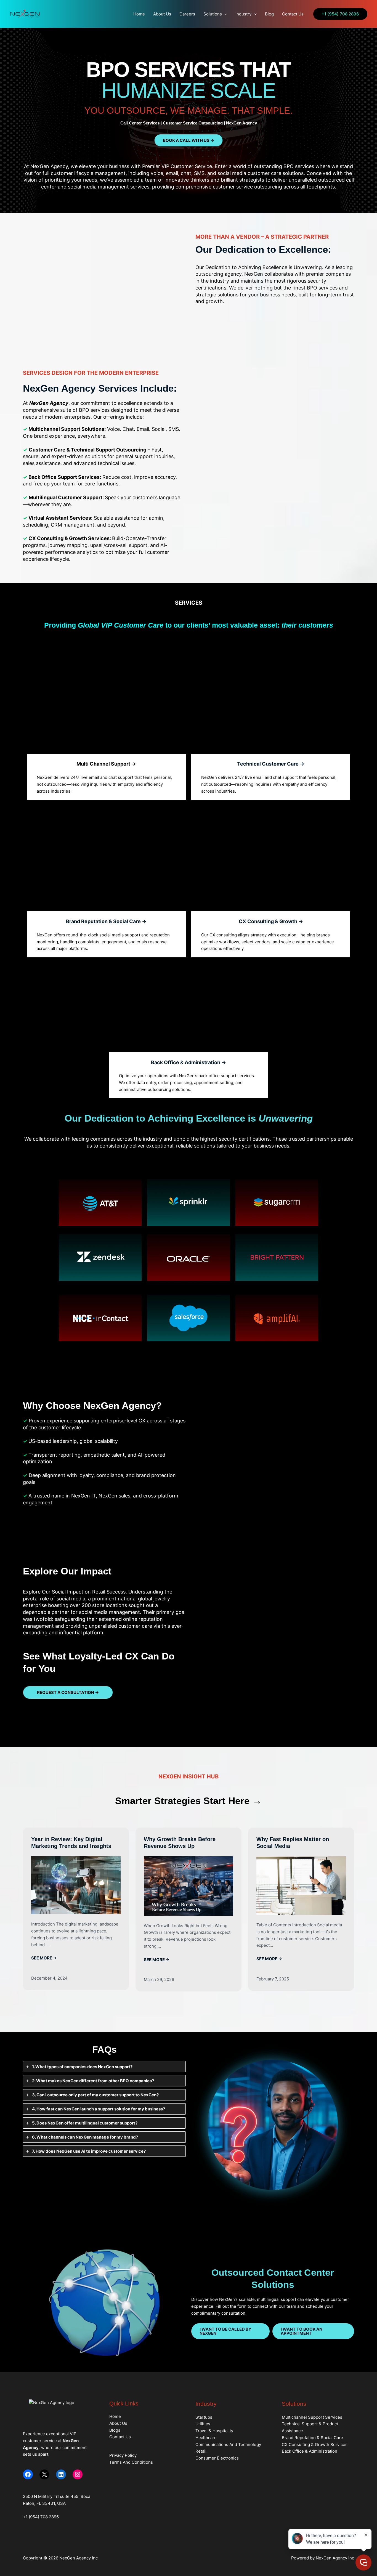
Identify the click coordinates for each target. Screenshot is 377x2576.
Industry (243, 14)
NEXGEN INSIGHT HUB (189, 1776)
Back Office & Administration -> (189, 1062)
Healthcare (206, 2438)
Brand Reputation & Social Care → (106, 921)
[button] (225, 14)
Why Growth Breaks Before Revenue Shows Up (180, 1843)
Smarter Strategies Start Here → (189, 1801)
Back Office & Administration (310, 2451)
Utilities (203, 2424)
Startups (204, 2417)
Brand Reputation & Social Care (312, 2438)
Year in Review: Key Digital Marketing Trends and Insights (71, 1843)
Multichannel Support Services (312, 2417)
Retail (201, 2451)
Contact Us (293, 14)
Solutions (213, 14)
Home (139, 14)
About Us (162, 14)
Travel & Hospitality (214, 2431)
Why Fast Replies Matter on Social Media (293, 1843)
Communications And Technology (228, 2444)
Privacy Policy (123, 2455)
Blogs (115, 2430)
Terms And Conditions (131, 2462)
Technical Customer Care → (271, 764)
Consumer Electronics (217, 2458)
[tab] (104, 2067)
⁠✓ (26, 1441)
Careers (187, 14)
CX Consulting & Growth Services (315, 2444)
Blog (269, 14)
